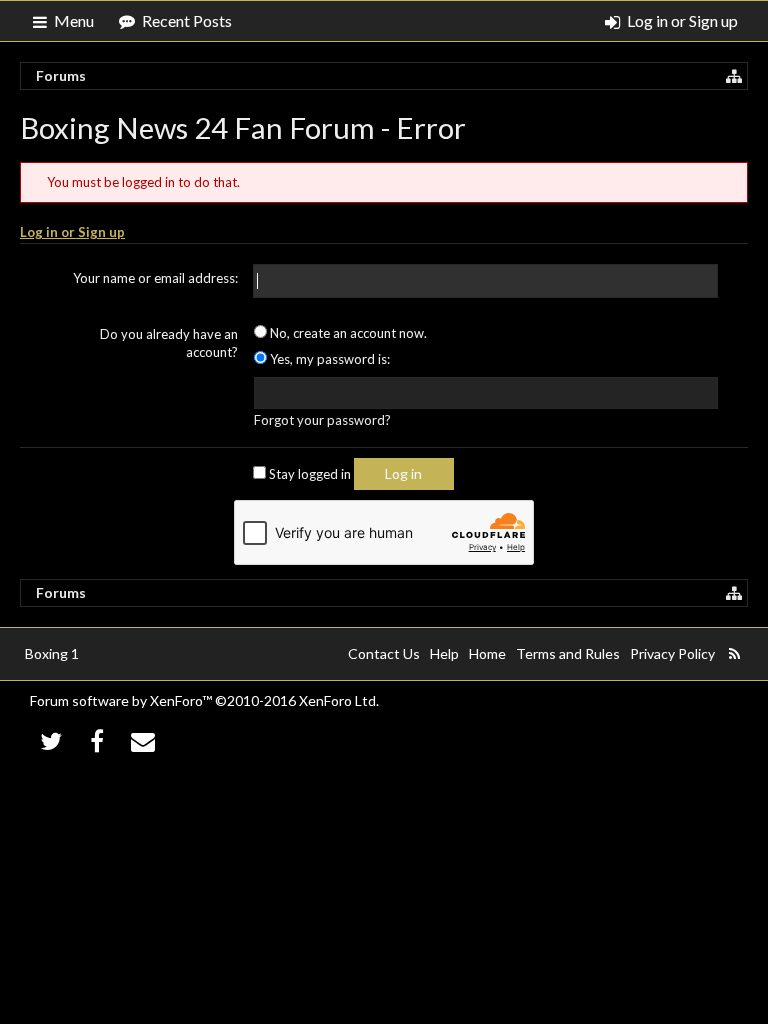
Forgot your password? (322, 420)
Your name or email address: (155, 278)
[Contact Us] (143, 740)
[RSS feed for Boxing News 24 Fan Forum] (734, 654)
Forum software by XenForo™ (204, 700)
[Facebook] (97, 740)
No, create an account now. (347, 333)
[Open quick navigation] (734, 76)
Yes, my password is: (328, 359)
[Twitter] (51, 740)
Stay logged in (308, 474)
